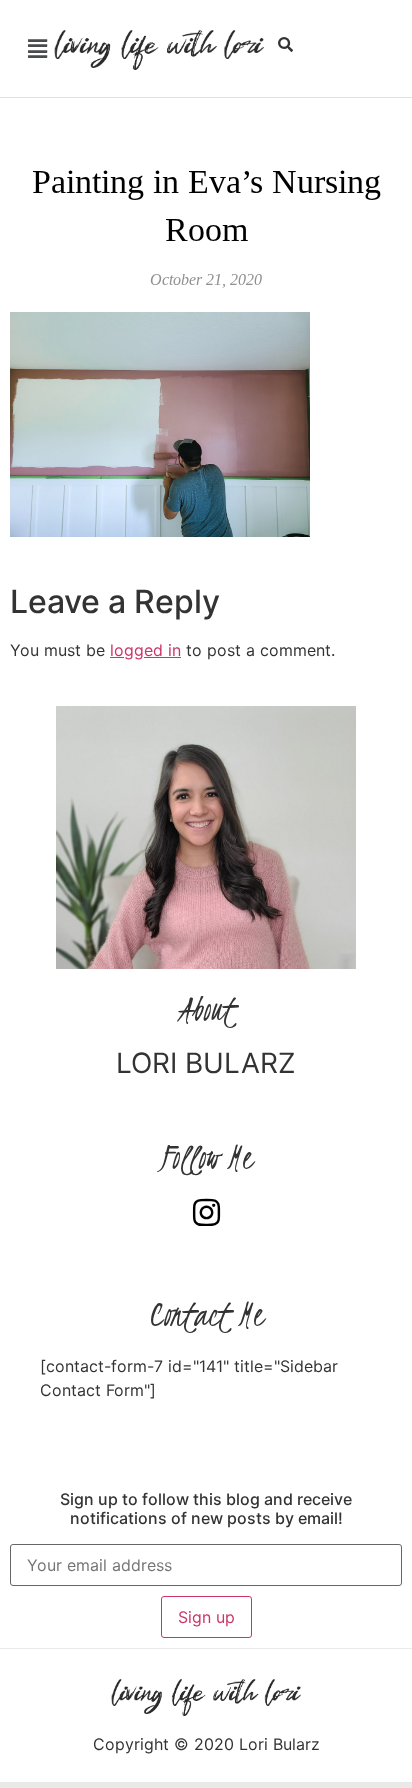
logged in (145, 650)
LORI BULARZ (206, 1063)
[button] (37, 48)
